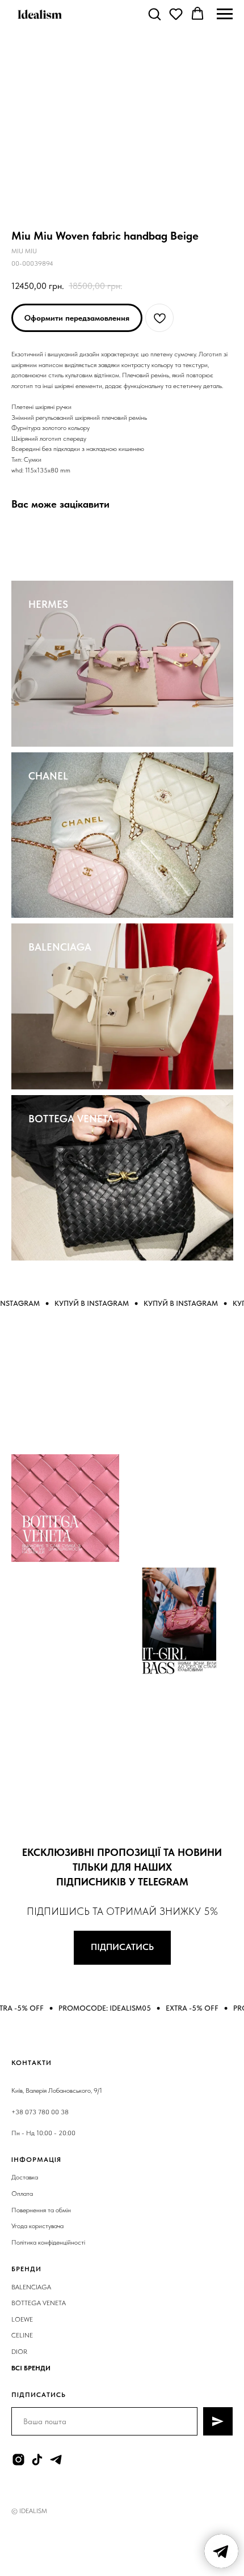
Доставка (25, 2177)
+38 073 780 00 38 (40, 2112)
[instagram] (18, 2460)
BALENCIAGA (60, 947)
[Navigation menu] (225, 14)
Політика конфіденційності (48, 2242)
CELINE (22, 2335)
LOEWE (22, 2319)
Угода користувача (37, 2226)
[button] (154, 14)
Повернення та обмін (41, 2210)
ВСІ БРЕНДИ (31, 2368)
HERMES (48, 604)
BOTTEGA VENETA (71, 1119)
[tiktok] (37, 2460)
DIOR (19, 2352)
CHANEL (48, 776)
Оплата (22, 2194)
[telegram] (56, 2460)
